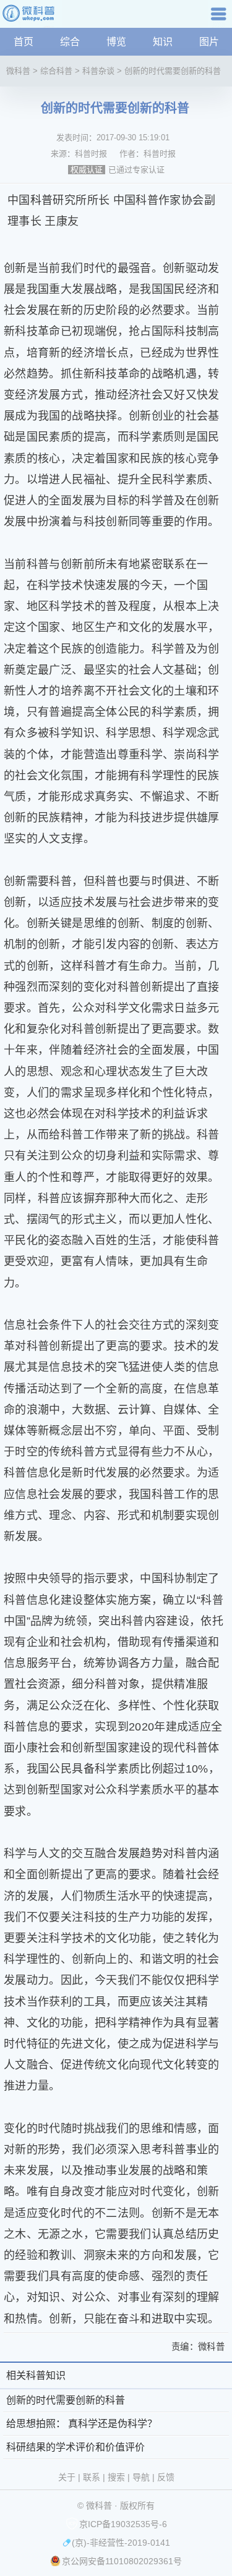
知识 (163, 42)
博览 (116, 42)
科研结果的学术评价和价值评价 (75, 2447)
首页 (24, 42)
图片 (209, 42)
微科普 (18, 71)
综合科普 (56, 71)
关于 (67, 2477)
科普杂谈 (98, 71)
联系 (92, 2477)
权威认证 (87, 170)
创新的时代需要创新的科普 (173, 71)
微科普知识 (31, 18)
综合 (70, 42)
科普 (42, 200)
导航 (220, 18)
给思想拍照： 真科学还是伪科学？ (82, 2424)
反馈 (166, 2477)
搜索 (116, 2477)
